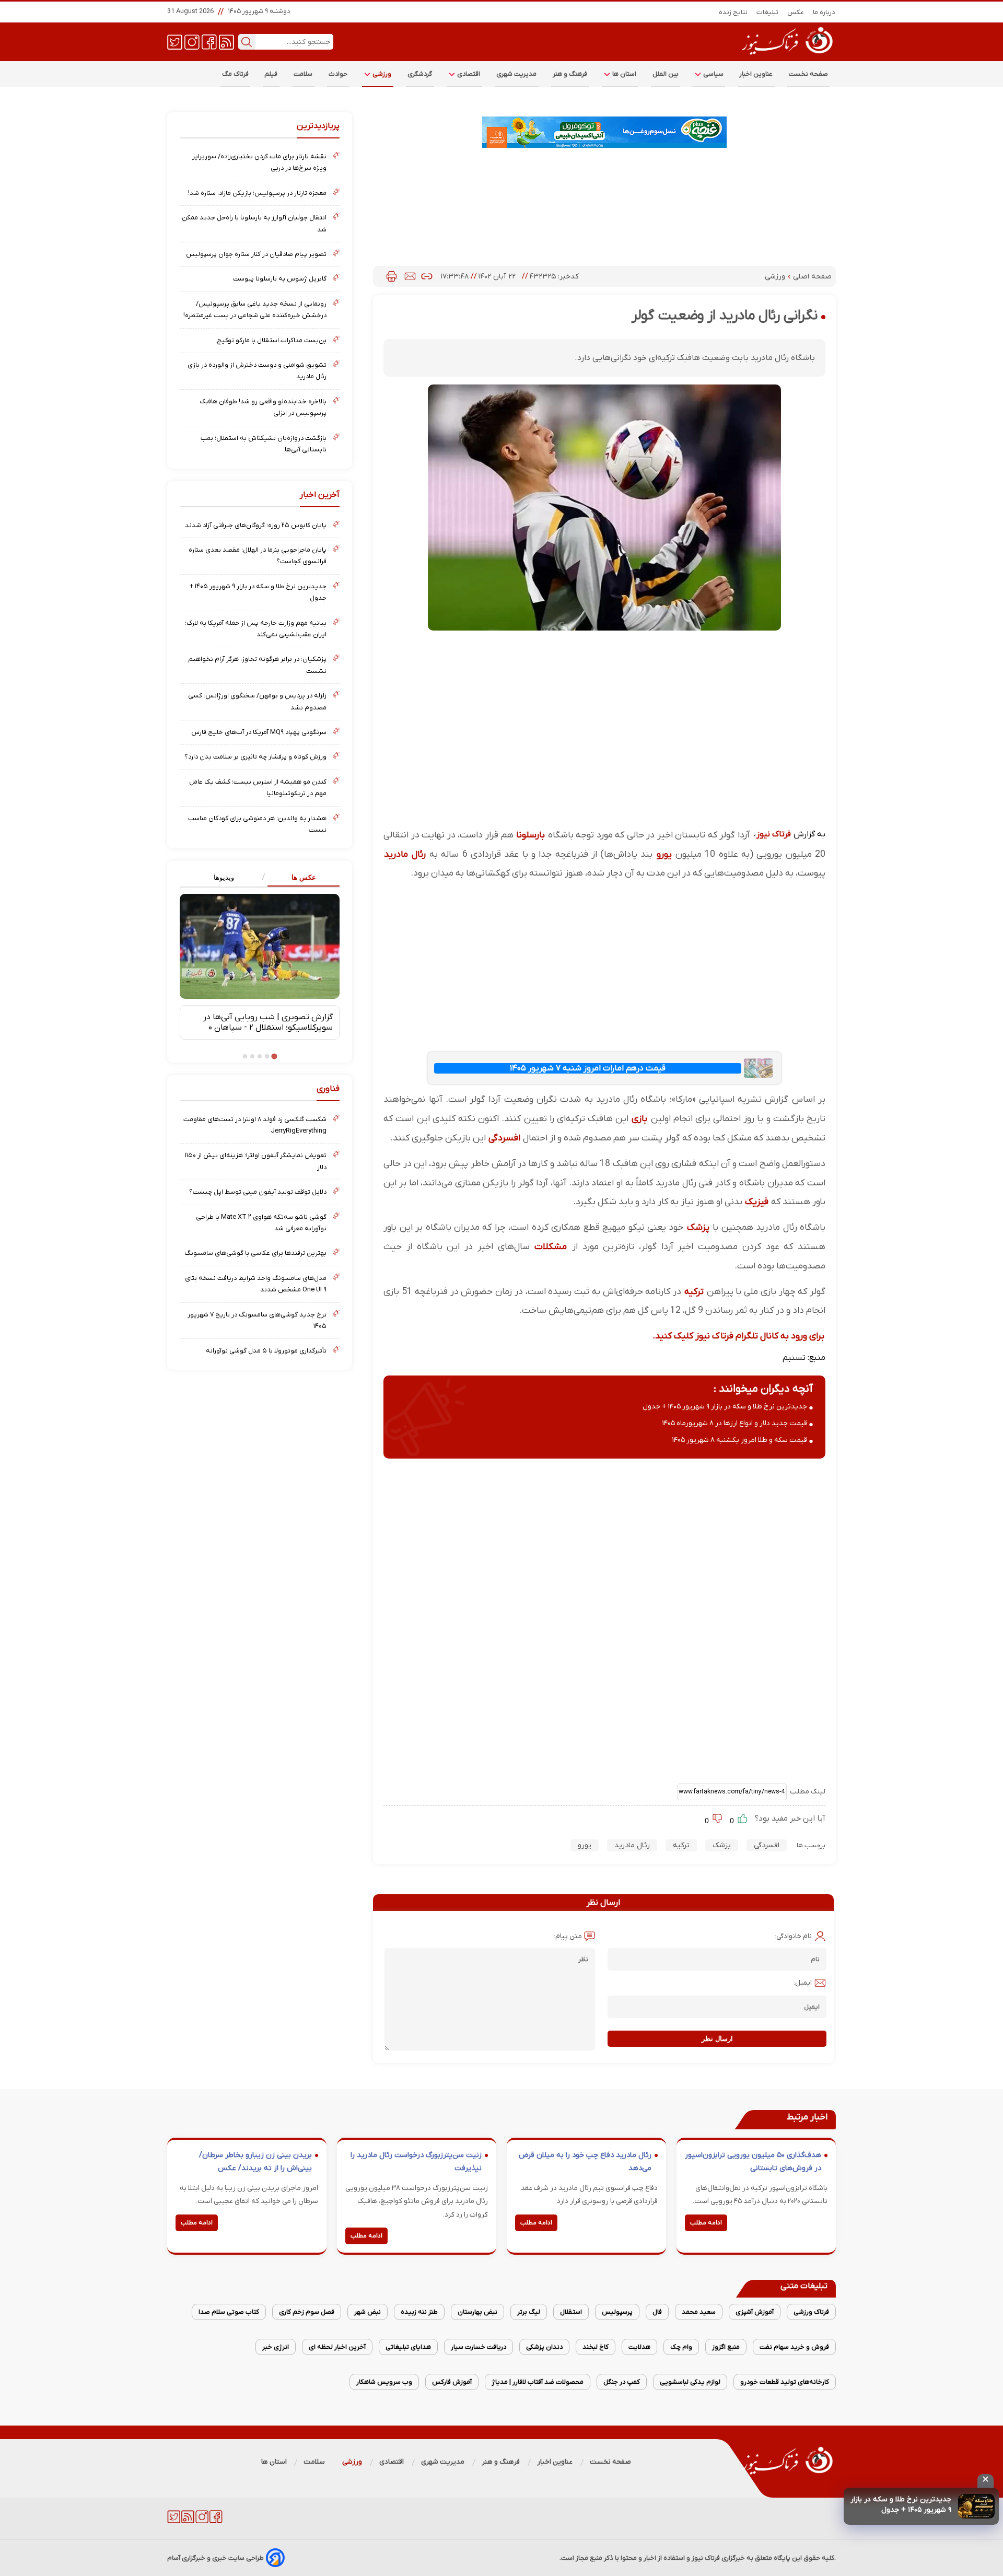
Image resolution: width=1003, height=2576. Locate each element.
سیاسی (713, 74)
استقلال (571, 2312)
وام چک (681, 2347)
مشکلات (551, 1247)
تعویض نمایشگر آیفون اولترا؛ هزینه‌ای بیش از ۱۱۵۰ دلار (256, 1161)
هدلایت (639, 2347)
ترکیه (694, 1292)
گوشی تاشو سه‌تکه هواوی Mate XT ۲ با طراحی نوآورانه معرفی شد (261, 1223)
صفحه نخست (808, 74)
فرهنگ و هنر (570, 74)
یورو (664, 854)
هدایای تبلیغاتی (408, 2347)
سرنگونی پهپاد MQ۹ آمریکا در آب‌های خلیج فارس (259, 732)
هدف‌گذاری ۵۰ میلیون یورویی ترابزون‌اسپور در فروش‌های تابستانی (753, 2162)
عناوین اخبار (756, 74)
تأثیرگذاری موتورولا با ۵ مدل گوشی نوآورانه (266, 1351)
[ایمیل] (410, 276)
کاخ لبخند (596, 2347)
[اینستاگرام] (192, 41)
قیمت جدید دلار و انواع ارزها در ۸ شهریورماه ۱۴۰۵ (735, 1423)
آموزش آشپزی (755, 2312)
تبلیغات (768, 12)
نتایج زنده (733, 12)
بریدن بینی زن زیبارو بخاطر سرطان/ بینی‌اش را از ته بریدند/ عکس (255, 2162)
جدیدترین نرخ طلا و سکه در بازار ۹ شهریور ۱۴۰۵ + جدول (901, 2505)
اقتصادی (468, 74)
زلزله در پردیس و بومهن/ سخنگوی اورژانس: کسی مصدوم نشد (257, 701)
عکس (796, 12)
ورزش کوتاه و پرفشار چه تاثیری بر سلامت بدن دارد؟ (255, 757)
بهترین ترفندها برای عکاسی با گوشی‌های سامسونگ (255, 1253)
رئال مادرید (405, 854)
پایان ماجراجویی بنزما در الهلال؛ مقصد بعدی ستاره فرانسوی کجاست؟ (258, 556)
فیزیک (757, 1202)
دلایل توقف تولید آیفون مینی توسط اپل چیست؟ (258, 1192)
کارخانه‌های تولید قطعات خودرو (785, 2382)
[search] (247, 42)
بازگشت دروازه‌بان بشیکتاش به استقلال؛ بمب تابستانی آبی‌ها (264, 444)
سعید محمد (699, 2312)
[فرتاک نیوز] (786, 56)
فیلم (271, 74)
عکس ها (304, 877)
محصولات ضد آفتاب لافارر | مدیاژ (538, 2382)
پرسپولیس (617, 2312)
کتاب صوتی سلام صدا (229, 2312)
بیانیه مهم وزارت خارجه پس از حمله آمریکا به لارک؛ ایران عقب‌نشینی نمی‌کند (256, 629)
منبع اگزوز (726, 2347)
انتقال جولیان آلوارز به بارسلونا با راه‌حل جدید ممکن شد (254, 223)
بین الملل (666, 74)
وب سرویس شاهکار (384, 2382)
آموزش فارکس (452, 2382)
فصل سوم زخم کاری (307, 2312)
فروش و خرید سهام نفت (794, 2347)
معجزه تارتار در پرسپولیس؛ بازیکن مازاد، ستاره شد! (257, 193)
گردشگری (420, 74)
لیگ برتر (529, 2312)
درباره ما (824, 12)
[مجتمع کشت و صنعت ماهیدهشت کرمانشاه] (604, 132)
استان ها (624, 74)
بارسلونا (530, 835)
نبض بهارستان (477, 2312)
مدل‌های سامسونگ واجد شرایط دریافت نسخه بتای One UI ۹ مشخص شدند (256, 1284)
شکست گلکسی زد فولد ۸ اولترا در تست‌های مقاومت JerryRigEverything (255, 1125)
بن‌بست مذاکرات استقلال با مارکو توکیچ (272, 340)
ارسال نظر (717, 2039)
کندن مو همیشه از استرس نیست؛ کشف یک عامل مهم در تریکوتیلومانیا (258, 788)
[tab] (300, 878)
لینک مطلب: (806, 1792)
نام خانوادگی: (793, 1936)
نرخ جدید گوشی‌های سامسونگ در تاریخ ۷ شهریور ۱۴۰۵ (257, 1320)
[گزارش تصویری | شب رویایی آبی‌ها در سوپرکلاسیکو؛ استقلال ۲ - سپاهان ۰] (260, 946)
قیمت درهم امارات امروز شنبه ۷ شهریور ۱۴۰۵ (588, 1068)
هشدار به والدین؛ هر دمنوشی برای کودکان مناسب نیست (257, 824)
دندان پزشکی (544, 2347)
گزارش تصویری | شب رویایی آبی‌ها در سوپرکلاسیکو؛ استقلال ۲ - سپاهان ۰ (268, 1022)
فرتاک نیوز (774, 834)
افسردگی (504, 1138)
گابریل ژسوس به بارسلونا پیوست (280, 279)
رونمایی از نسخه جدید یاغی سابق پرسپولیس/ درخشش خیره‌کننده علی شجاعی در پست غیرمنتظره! (255, 310)
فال (657, 2312)
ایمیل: (803, 1983)
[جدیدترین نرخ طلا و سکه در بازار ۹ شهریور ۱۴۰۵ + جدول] (976, 2506)
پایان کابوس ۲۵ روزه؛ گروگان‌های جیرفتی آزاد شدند (256, 525)
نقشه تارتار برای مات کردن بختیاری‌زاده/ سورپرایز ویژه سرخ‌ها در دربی (259, 162)
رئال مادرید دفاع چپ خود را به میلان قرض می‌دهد (585, 2162)
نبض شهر (368, 2312)
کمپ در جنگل (622, 2382)
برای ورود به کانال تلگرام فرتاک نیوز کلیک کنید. (738, 1336)
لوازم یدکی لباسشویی (690, 2382)
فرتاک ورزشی (811, 2312)
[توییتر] (175, 41)
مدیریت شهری (517, 74)
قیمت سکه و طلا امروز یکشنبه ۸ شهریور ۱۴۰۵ (740, 1440)
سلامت (303, 74)
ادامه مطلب (706, 2223)
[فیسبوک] (209, 41)
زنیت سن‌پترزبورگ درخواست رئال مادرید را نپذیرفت (416, 2162)
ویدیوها (224, 877)
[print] (392, 276)
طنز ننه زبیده (419, 2312)
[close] (985, 2481)
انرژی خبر (276, 2347)
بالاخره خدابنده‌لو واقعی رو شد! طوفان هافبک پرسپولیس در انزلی (263, 407)
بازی (639, 1119)
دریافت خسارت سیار (479, 2347)
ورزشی (381, 74)
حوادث (338, 74)
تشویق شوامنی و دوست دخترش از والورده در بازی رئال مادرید (257, 371)
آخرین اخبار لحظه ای (337, 2347)
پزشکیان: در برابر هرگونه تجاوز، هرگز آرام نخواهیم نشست (257, 665)
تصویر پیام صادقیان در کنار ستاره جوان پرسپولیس (256, 254)
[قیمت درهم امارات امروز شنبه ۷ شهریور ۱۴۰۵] (758, 1068)
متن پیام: (568, 1936)
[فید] (226, 41)
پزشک (698, 1227)
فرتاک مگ (235, 74)
